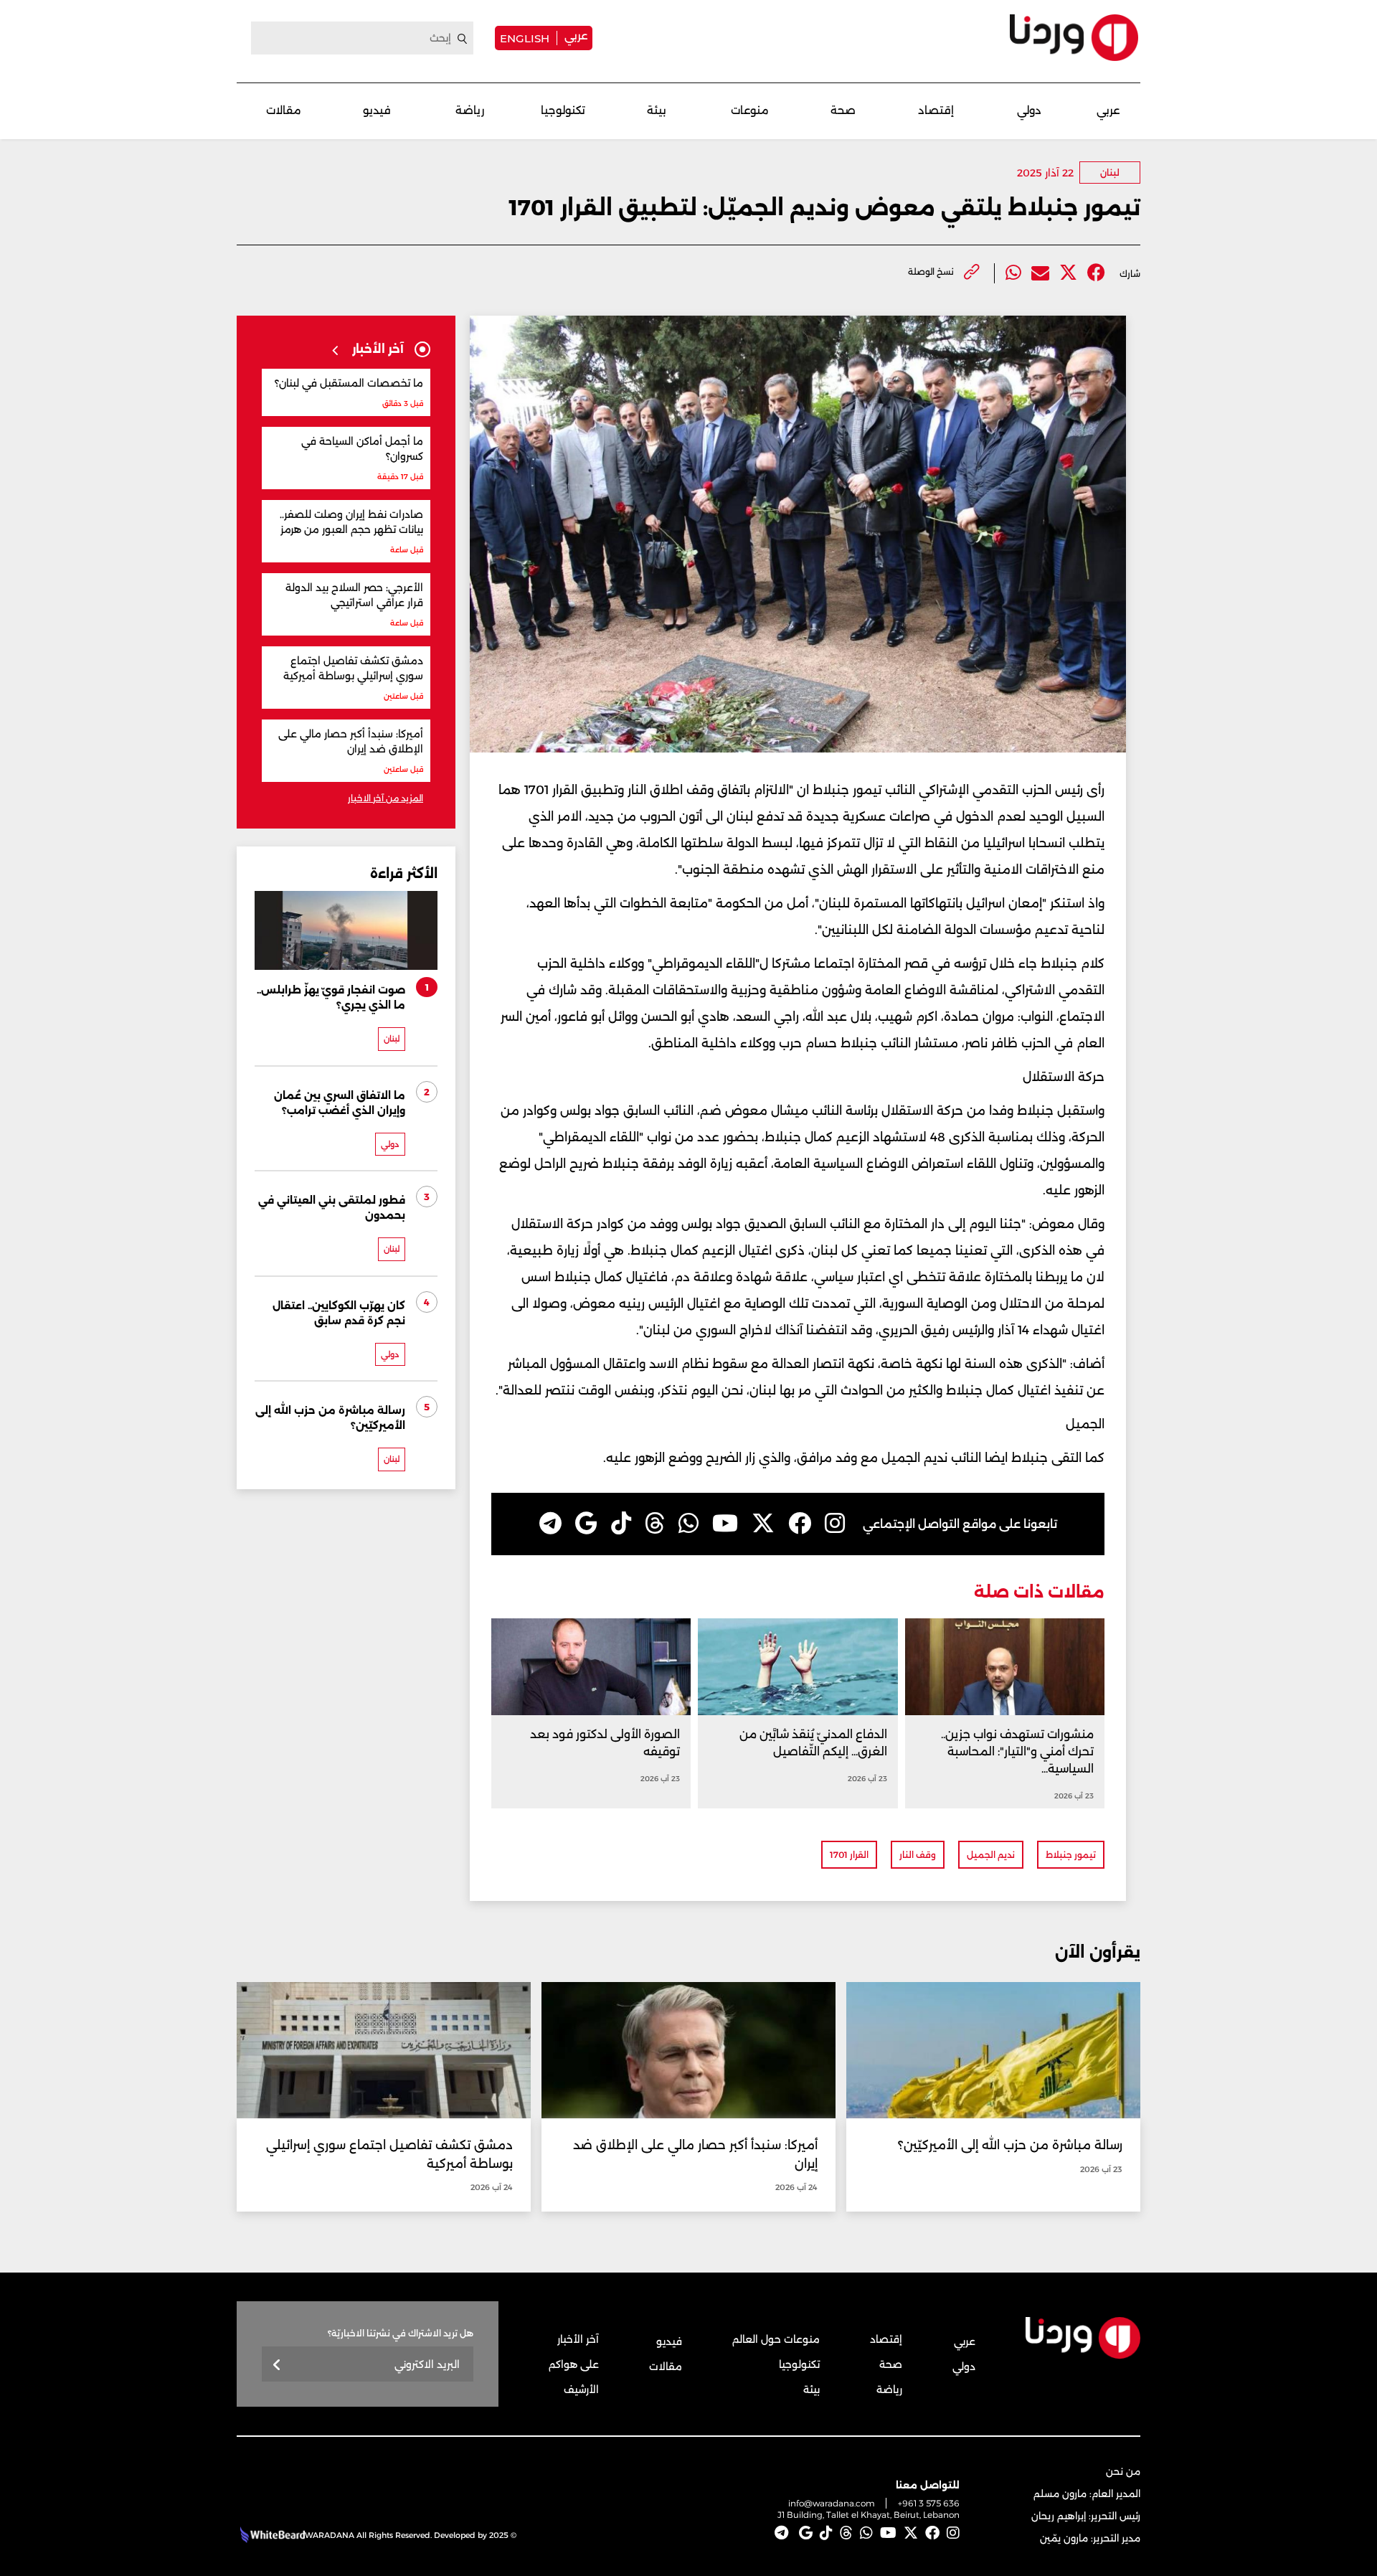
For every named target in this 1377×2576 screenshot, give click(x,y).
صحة (843, 110)
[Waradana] (1074, 38)
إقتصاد (936, 110)
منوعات (750, 110)
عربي (576, 36)
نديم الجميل (991, 1855)
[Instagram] (835, 1524)
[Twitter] (1068, 273)
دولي (1029, 110)
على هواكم (574, 2364)
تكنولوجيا (563, 110)
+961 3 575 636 (929, 2503)
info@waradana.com (832, 2503)
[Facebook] (1096, 273)
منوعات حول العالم (776, 2339)
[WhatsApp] (688, 1524)
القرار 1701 (849, 1855)
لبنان (1110, 173)
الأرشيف (581, 2389)
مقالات (284, 110)
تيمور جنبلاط (1071, 1855)
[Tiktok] (621, 1524)
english (525, 38)
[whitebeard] (271, 2535)
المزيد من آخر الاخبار (385, 798)
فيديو (377, 110)
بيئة (657, 110)
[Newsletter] (277, 2365)
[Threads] (655, 1524)
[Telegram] (550, 1524)
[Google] (586, 1524)
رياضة (470, 110)
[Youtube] (725, 1524)
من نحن (1123, 2471)
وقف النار (918, 1855)
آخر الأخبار (578, 2339)
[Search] (463, 39)
